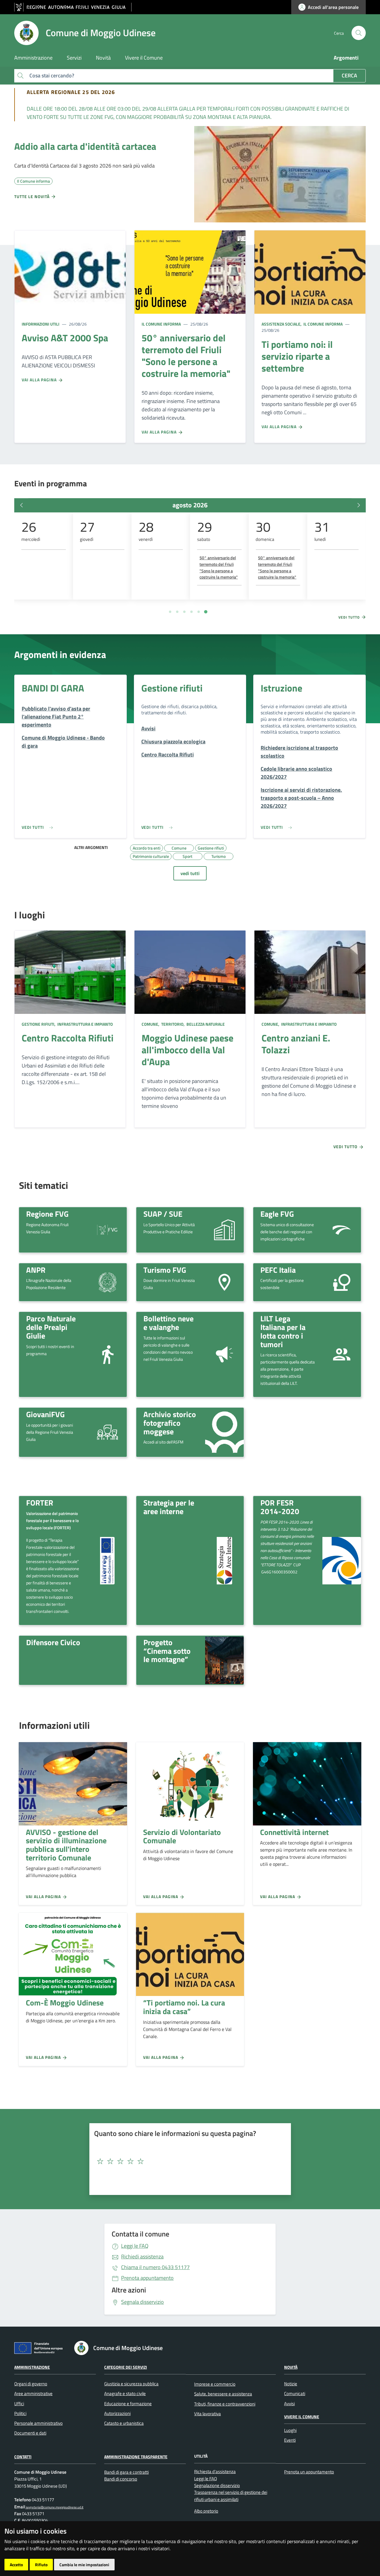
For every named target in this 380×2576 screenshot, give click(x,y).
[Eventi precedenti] (21, 505)
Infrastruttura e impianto (85, 1024)
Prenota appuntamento (147, 2278)
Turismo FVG (165, 1270)
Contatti (23, 2457)
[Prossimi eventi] (359, 505)
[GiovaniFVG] (107, 1432)
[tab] (170, 612)
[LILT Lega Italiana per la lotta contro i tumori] (342, 1354)
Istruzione (281, 688)
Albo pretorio (206, 2511)
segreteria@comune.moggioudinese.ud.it (54, 2507)
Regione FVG (47, 1214)
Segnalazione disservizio (217, 2485)
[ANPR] (107, 1282)
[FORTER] (107, 1561)
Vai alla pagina (40, 380)
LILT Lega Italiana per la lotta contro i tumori (283, 1331)
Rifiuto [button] (41, 2565)
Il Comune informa (161, 324)
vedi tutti (190, 873)
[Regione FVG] (107, 1229)
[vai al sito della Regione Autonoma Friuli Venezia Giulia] (73, 7)
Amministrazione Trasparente (136, 2457)
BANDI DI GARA (53, 688)
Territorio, (173, 1024)
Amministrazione (32, 2367)
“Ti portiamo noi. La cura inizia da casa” (184, 2007)
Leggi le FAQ (135, 2246)
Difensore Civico (53, 1642)
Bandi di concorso (121, 2479)
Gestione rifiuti (172, 688)
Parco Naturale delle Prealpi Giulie (51, 1327)
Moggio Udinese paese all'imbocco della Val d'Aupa (187, 1050)
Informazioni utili (41, 324)
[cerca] (359, 33)
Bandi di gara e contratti (126, 2472)
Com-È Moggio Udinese (65, 2003)
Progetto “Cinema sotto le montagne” (167, 1651)
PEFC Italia (278, 1270)
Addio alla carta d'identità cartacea (85, 146)
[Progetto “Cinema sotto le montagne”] (224, 1660)
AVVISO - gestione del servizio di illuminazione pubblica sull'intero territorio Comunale (66, 1845)
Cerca (349, 75)
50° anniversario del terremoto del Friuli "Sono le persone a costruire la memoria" (219, 567)
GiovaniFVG (45, 1414)
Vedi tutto (350, 617)
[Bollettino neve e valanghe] (224, 1354)
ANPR (36, 1270)
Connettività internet (294, 1832)
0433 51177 (155, 2267)
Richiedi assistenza (142, 2256)
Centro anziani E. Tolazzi (296, 1044)
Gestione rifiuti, (39, 1024)
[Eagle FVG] (342, 1229)
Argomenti (346, 58)
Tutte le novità (33, 196)
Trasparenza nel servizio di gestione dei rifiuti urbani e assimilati (231, 2496)
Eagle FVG (277, 1214)
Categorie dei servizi (126, 2367)
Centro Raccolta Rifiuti (68, 1038)
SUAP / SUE (163, 1214)
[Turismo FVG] (224, 1282)
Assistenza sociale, (282, 324)
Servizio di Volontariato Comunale (182, 1836)
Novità (291, 2367)
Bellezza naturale (205, 1024)
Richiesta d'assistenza (215, 2471)
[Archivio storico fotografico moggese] (224, 1432)
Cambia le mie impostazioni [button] (84, 2565)
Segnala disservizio (142, 2302)
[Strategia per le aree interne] (224, 1561)
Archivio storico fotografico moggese (170, 1423)
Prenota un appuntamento (309, 2472)
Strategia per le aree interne (169, 1507)
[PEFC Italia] (342, 1282)
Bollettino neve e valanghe (168, 1323)
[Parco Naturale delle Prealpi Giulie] (107, 1354)
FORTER (40, 1503)
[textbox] (188, 2161)
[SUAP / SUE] (224, 1229)
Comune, (151, 1024)
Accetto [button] (16, 2565)
